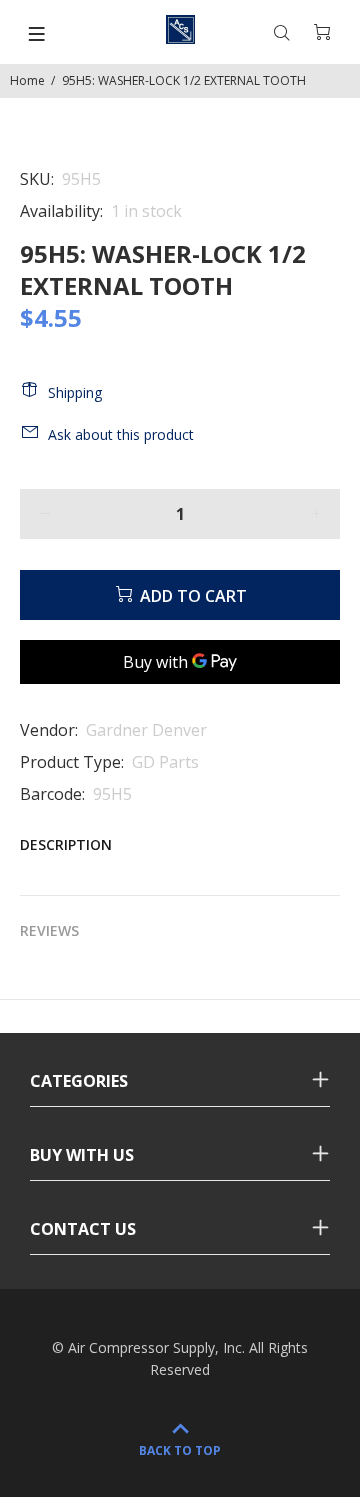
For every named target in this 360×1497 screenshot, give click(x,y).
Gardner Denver (146, 730)
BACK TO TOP (180, 1450)
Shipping (75, 392)
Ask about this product (121, 434)
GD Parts (165, 762)
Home (27, 80)
